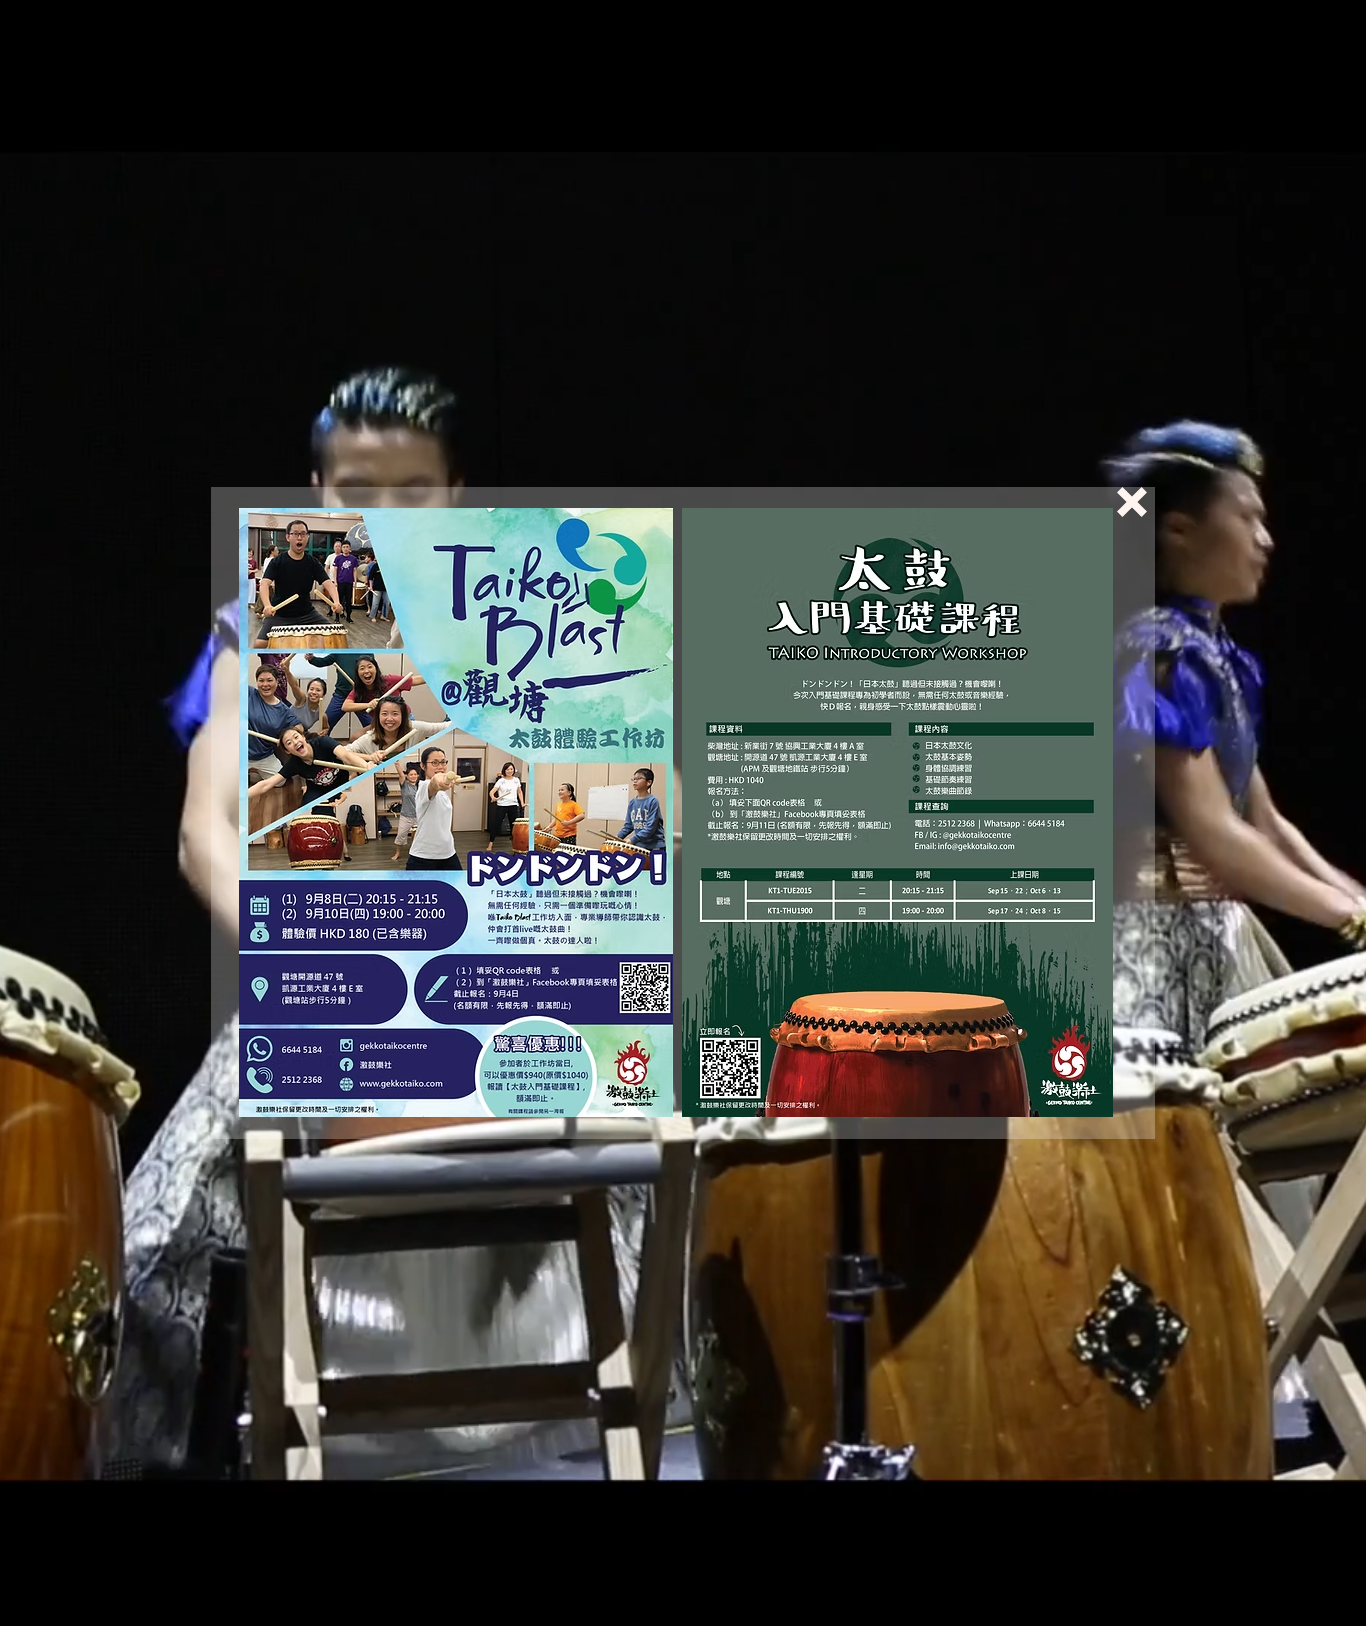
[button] (1132, 502)
